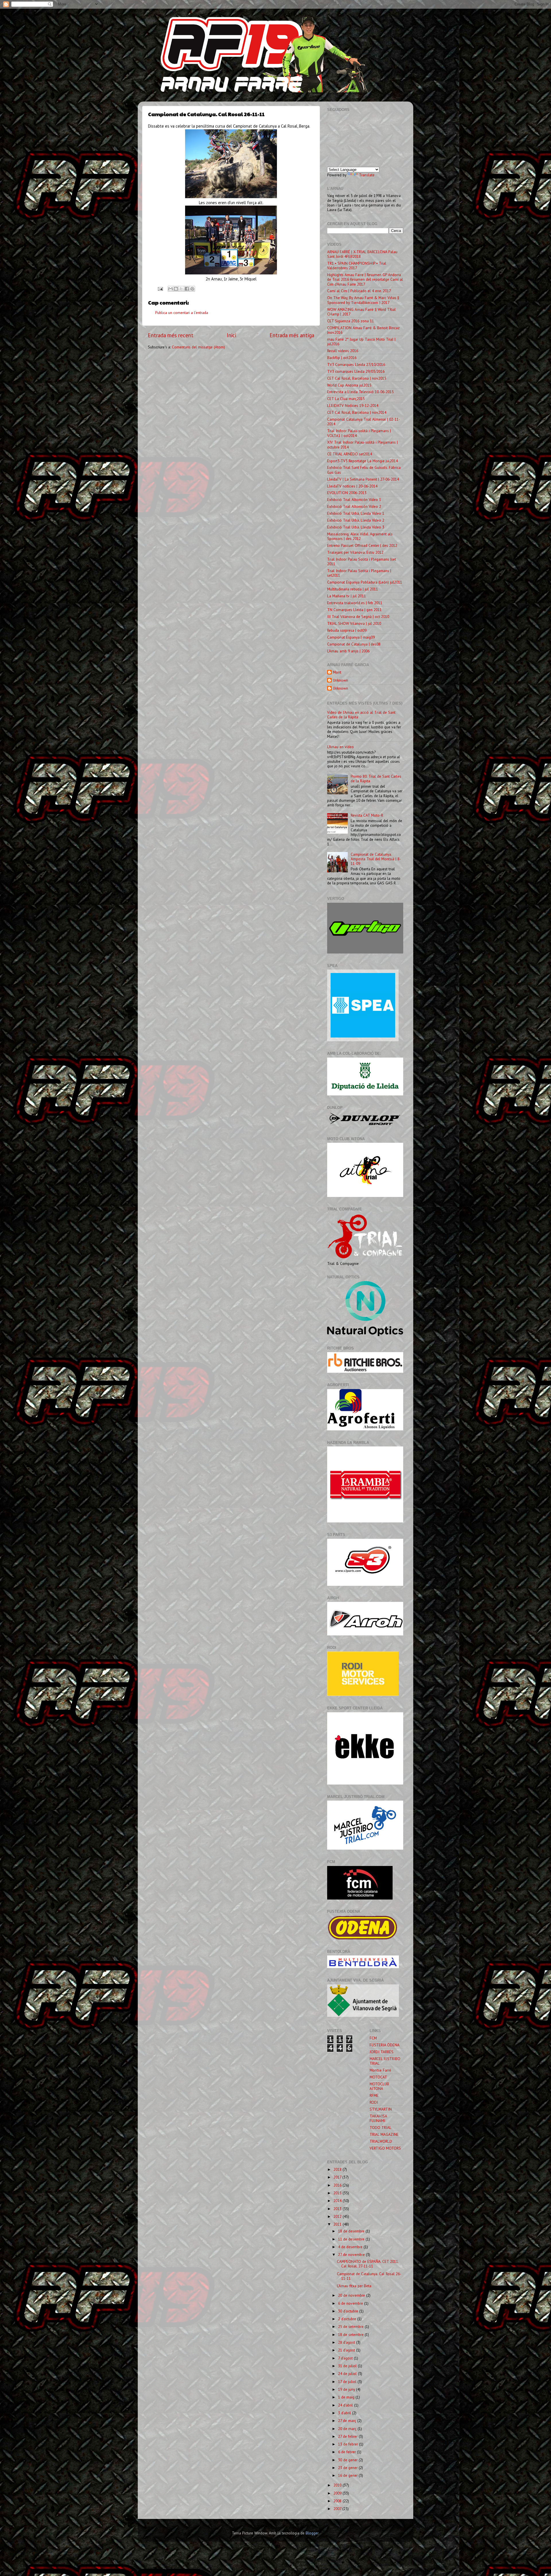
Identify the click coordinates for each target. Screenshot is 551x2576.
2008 (338, 2501)
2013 (338, 2209)
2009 (338, 2493)
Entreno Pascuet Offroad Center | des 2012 (362, 545)
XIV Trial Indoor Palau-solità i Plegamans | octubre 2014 (362, 444)
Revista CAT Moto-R (367, 815)
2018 (338, 2169)
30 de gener (348, 2460)
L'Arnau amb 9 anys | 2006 (348, 651)
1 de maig (347, 2397)
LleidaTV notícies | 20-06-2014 (352, 486)
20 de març (348, 2429)
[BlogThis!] (176, 289)
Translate (367, 175)
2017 (338, 2177)
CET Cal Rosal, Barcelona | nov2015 (357, 378)
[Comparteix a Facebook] (187, 289)
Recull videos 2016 (343, 351)
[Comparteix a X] (181, 289)
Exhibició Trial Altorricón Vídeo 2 (354, 506)
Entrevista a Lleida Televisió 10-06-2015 (360, 392)
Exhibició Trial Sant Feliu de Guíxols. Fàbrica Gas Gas (364, 470)
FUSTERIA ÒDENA (385, 2045)
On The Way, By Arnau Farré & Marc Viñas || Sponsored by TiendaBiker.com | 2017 (363, 300)
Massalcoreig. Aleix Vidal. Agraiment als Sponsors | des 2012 (360, 536)
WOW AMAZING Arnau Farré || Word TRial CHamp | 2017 (361, 312)
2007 (338, 2509)
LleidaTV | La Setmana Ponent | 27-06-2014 (363, 479)
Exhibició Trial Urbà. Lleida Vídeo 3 (356, 527)
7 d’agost (346, 2358)
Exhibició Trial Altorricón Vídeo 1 (354, 500)
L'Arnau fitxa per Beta (354, 2286)
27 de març (348, 2421)
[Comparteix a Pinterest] (192, 289)
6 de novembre (351, 2303)
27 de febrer (348, 2436)
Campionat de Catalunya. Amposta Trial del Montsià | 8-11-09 (376, 859)
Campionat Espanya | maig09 (351, 637)
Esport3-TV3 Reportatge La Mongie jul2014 (362, 461)
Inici (231, 335)
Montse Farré (380, 2070)
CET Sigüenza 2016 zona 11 (351, 321)
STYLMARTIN (381, 2109)
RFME (374, 2095)
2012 (338, 2216)
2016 (338, 2185)
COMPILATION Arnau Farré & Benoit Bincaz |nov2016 (363, 330)
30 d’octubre (349, 2311)
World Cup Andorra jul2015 (349, 385)
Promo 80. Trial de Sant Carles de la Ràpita (376, 779)
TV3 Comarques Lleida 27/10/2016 (356, 364)
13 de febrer (349, 2444)
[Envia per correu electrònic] (170, 289)
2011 (338, 2224)
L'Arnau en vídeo (341, 747)
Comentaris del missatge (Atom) (198, 347)
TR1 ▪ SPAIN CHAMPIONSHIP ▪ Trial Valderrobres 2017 (357, 266)
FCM (373, 2038)
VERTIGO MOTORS (385, 2148)
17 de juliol (348, 2382)
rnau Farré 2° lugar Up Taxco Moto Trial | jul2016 (361, 342)
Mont (337, 672)
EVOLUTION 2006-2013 (347, 493)
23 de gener (348, 2468)
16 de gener (348, 2475)
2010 (338, 2485)
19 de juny (347, 2389)
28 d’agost (347, 2342)
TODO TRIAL (381, 2128)
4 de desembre (351, 2247)
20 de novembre (352, 2295)
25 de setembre (351, 2327)
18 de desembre (352, 2231)
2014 (338, 2201)
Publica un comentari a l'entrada (182, 313)
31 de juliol (348, 2366)
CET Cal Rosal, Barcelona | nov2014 (357, 412)
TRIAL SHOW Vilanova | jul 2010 (354, 623)
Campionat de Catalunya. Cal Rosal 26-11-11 (369, 2276)
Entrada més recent (171, 335)
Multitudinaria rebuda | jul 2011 (353, 589)
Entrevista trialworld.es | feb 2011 (355, 603)
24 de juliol (348, 2374)
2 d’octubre (348, 2319)
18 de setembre (351, 2335)
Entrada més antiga (292, 335)
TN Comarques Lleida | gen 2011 (354, 610)
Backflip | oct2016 (342, 358)
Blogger (312, 2533)
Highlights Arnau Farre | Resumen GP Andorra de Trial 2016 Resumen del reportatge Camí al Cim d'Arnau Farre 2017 (365, 279)
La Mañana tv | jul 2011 (347, 596)
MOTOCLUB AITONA (379, 2086)
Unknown (341, 680)
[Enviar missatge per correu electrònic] (160, 288)
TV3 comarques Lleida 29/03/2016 (356, 371)
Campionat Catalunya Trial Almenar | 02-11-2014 (364, 422)
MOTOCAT (378, 2077)
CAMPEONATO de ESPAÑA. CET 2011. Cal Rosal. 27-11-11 (368, 2264)
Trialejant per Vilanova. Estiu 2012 (355, 552)
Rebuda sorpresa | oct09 (347, 630)
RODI (374, 2102)
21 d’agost (347, 2350)
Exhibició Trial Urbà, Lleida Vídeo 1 (356, 513)
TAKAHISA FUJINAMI (378, 2118)
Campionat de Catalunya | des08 (354, 644)
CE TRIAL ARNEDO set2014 (350, 454)
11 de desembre (352, 2239)
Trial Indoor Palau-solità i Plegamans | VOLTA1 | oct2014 (359, 433)
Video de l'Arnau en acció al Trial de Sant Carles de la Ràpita (361, 715)
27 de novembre (352, 2255)
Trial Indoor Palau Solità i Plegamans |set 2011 (362, 561)
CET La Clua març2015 (346, 399)
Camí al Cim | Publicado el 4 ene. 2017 (359, 291)
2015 (338, 2193)
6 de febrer (348, 2452)
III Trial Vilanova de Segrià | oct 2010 (358, 617)
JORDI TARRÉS (382, 2052)
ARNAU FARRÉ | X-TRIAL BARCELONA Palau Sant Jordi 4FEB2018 (362, 254)
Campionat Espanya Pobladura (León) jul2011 (365, 582)
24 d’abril (346, 2405)
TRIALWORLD (381, 2141)
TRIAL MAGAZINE (384, 2134)
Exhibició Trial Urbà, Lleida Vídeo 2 (356, 520)
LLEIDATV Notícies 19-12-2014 (353, 405)
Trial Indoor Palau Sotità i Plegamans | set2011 (359, 573)
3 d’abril (345, 2413)
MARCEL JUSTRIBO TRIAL (385, 2061)
